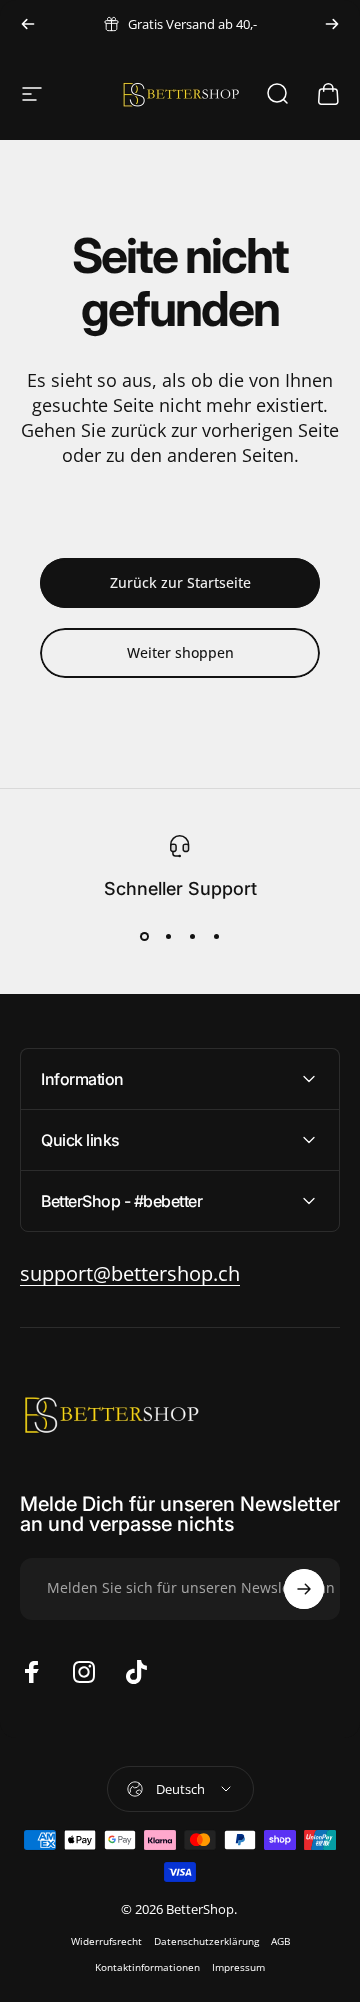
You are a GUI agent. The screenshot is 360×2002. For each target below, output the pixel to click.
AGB (280, 1941)
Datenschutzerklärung (206, 1941)
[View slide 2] (168, 937)
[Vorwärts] (332, 24)
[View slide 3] (192, 937)
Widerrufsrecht (106, 1941)
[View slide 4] (216, 937)
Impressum (238, 1967)
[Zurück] (28, 24)
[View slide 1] (144, 937)
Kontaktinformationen (147, 1967)
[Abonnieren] (304, 1589)
